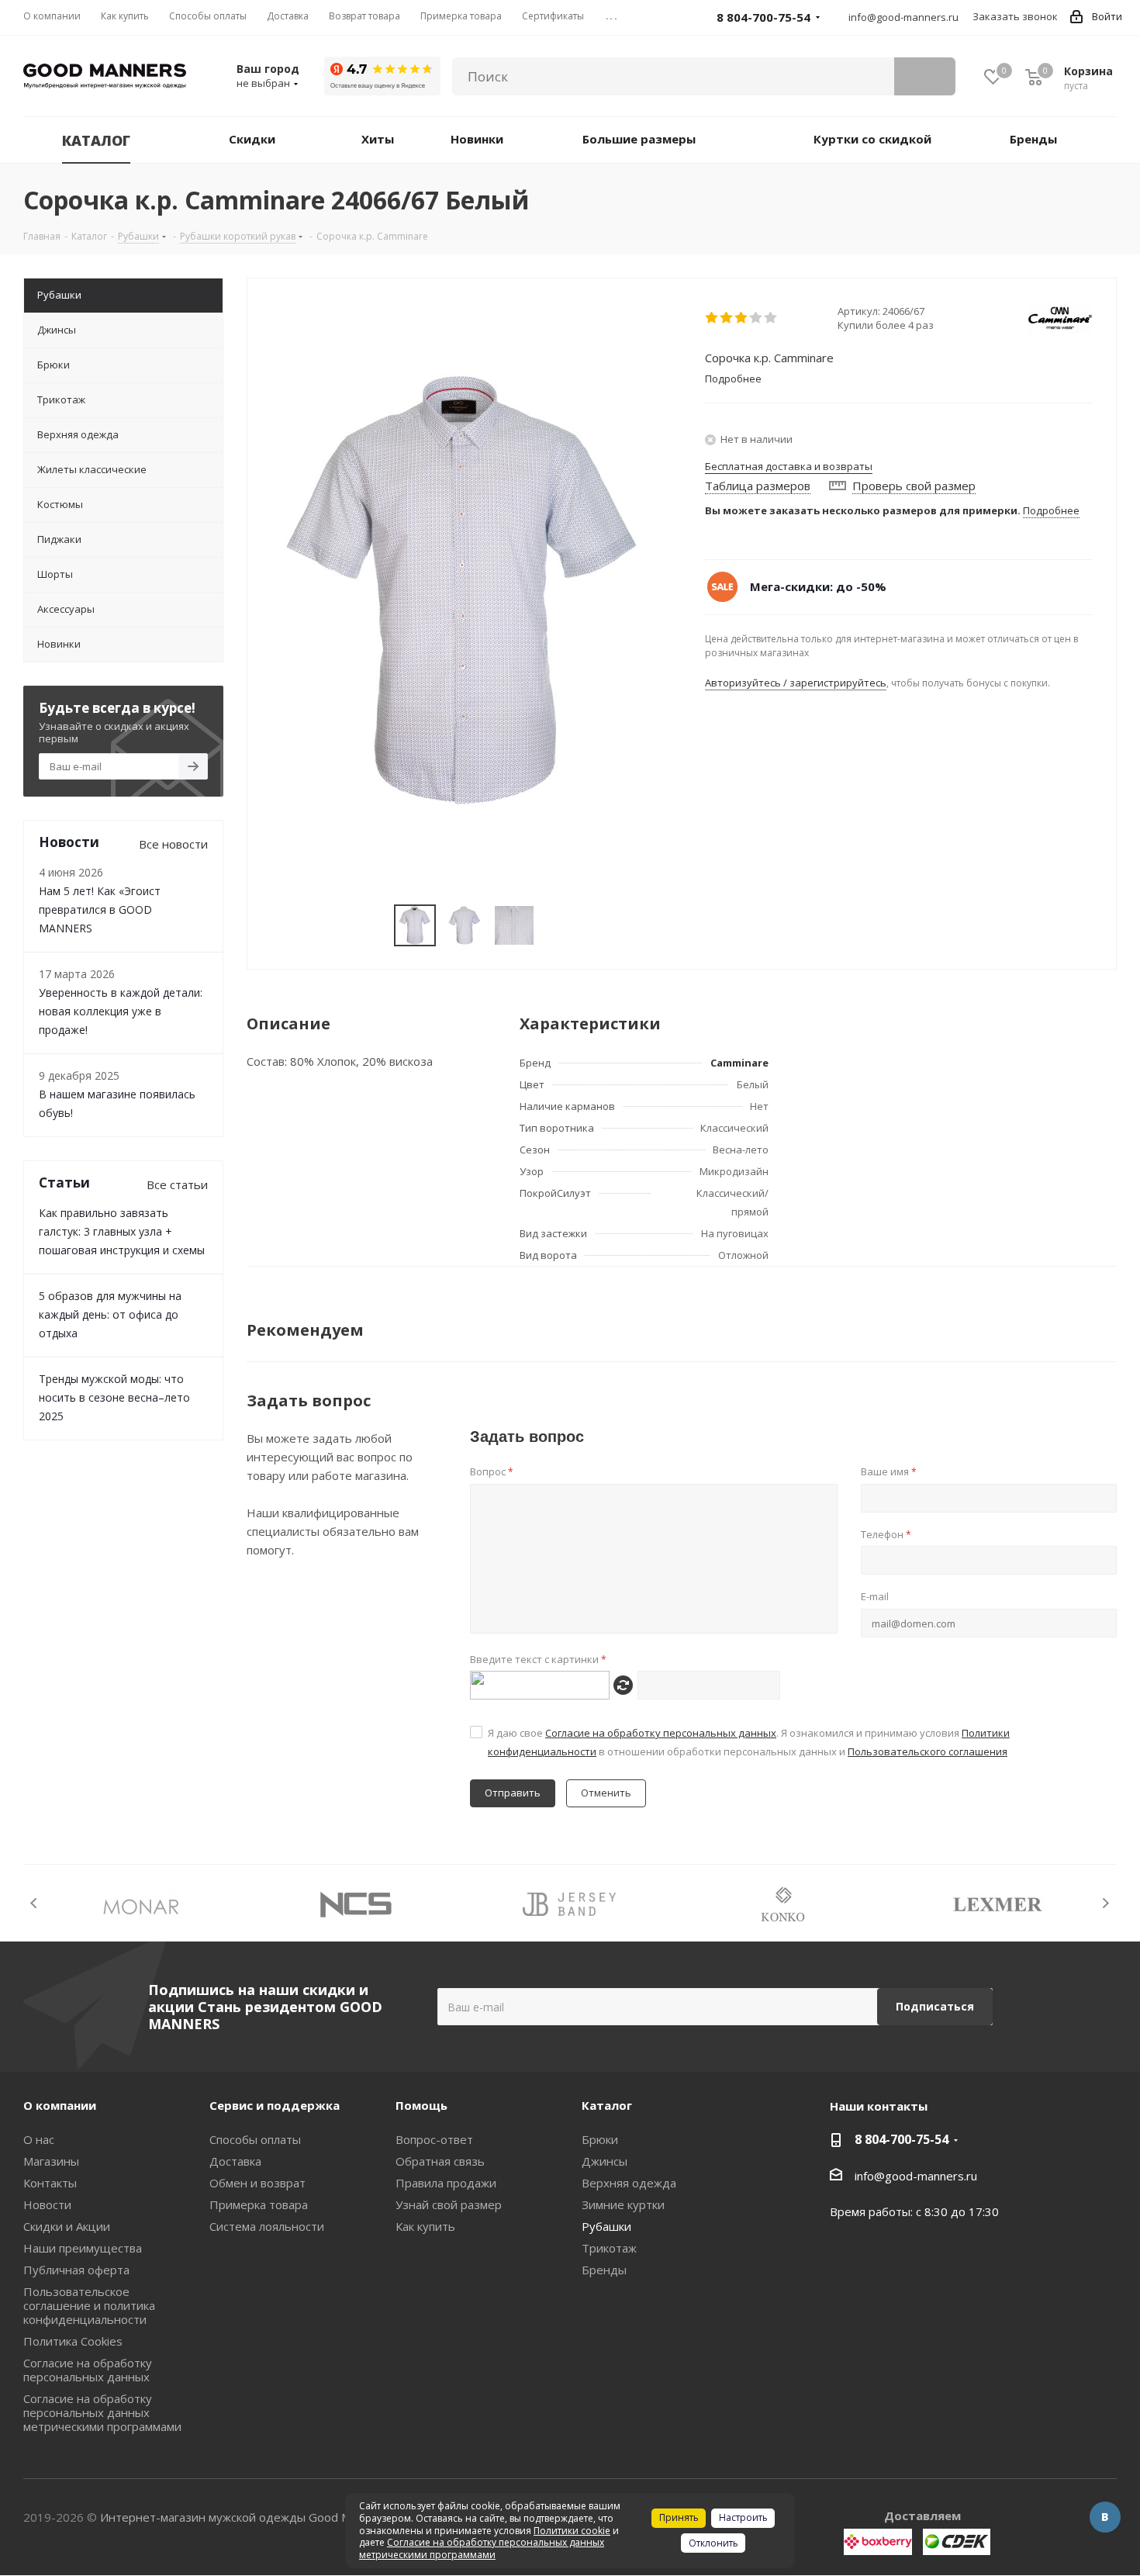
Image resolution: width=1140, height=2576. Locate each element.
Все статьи (177, 1184)
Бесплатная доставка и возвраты (789, 466)
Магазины (51, 2161)
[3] (742, 318)
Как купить (425, 2226)
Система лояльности (267, 2226)
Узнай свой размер (449, 2204)
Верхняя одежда (629, 2183)
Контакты (50, 2183)
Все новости (173, 844)
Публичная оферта (76, 2270)
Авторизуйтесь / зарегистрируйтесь (796, 683)
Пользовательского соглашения (928, 1751)
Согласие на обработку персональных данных (661, 1733)
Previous (35, 1903)
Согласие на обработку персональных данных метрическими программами (102, 2412)
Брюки (600, 2139)
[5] (771, 318)
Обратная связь (440, 2161)
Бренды (604, 2270)
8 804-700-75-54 (902, 2139)
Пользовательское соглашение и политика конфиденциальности (89, 2305)
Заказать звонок (1015, 16)
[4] (757, 318)
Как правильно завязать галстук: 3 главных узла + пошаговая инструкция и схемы (122, 1231)
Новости (47, 2204)
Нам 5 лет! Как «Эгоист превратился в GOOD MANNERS (100, 909)
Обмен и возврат (257, 2183)
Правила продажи (446, 2183)
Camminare (739, 1063)
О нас (39, 2139)
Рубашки (606, 2226)
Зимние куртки (623, 2204)
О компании (60, 2105)
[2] (727, 318)
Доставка (235, 2161)
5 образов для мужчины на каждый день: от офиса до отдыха (110, 1314)
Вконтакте (1105, 2517)
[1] (712, 318)
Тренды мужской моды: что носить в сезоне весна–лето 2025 (114, 1397)
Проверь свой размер (914, 486)
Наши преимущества (83, 2248)
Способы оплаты (255, 2139)
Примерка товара (259, 2204)
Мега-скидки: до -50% (818, 586)
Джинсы (605, 2161)
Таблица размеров (758, 486)
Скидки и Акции (67, 2226)
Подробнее (1051, 510)
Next (1105, 1903)
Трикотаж (609, 2248)
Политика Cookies (73, 2341)
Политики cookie (572, 2531)
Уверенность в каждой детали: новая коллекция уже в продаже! (121, 1011)
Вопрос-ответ (434, 2139)
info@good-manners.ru (903, 17)
